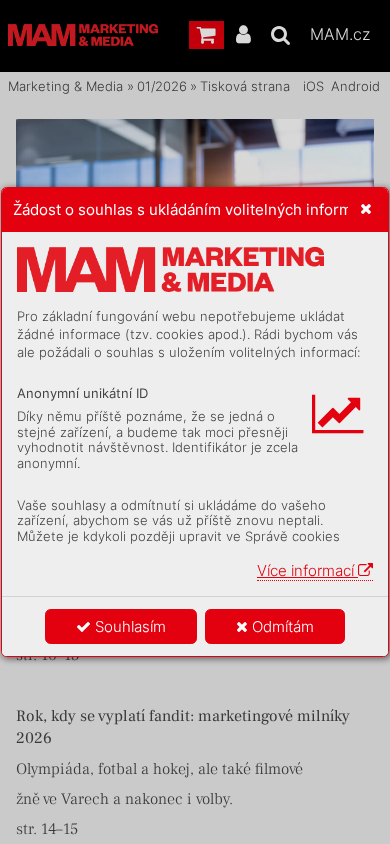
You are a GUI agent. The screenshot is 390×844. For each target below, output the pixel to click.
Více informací (307, 570)
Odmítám (281, 626)
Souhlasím (128, 626)
